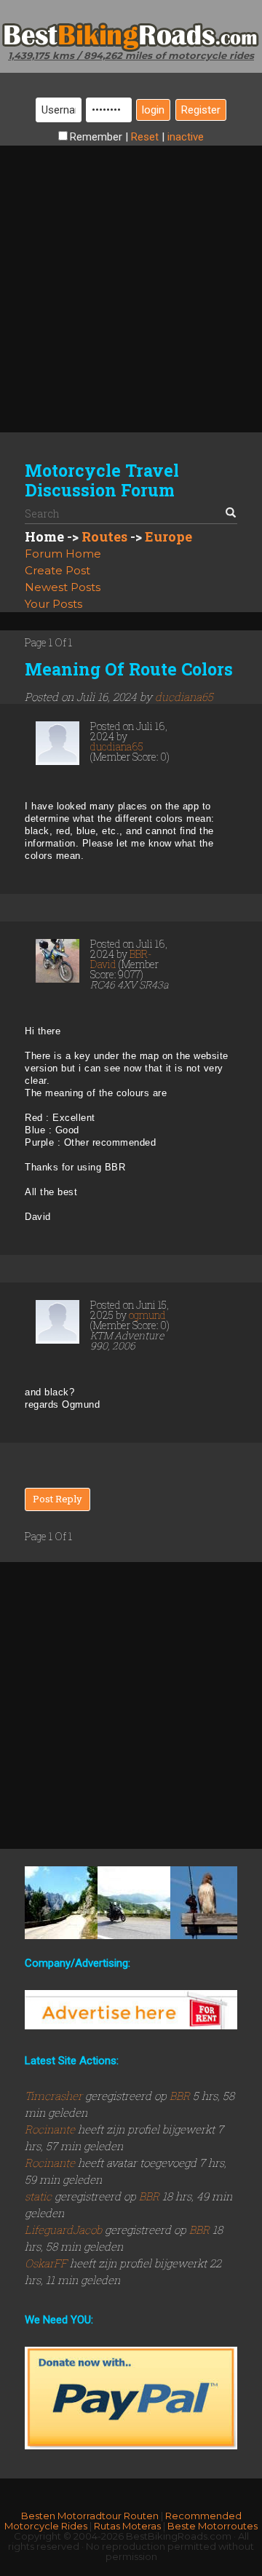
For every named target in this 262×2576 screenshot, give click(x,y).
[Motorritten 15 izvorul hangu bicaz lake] (134, 1903)
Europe (168, 536)
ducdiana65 (184, 697)
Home (44, 536)
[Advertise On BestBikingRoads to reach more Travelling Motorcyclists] (131, 2009)
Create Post (57, 570)
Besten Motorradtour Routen (90, 2516)
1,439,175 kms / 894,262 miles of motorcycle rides (131, 55)
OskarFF (47, 2263)
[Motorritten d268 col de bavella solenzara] (61, 1903)
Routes (104, 536)
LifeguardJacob (65, 2230)
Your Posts (53, 604)
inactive (186, 137)
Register (201, 110)
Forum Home (63, 554)
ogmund (147, 1315)
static (40, 2196)
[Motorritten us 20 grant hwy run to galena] (207, 1903)
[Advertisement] (131, 277)
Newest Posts (63, 587)
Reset (145, 137)
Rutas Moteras (127, 2526)
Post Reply (57, 1499)
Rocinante (51, 2129)
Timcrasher (55, 2096)
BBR (180, 2096)
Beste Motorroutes (213, 2526)
